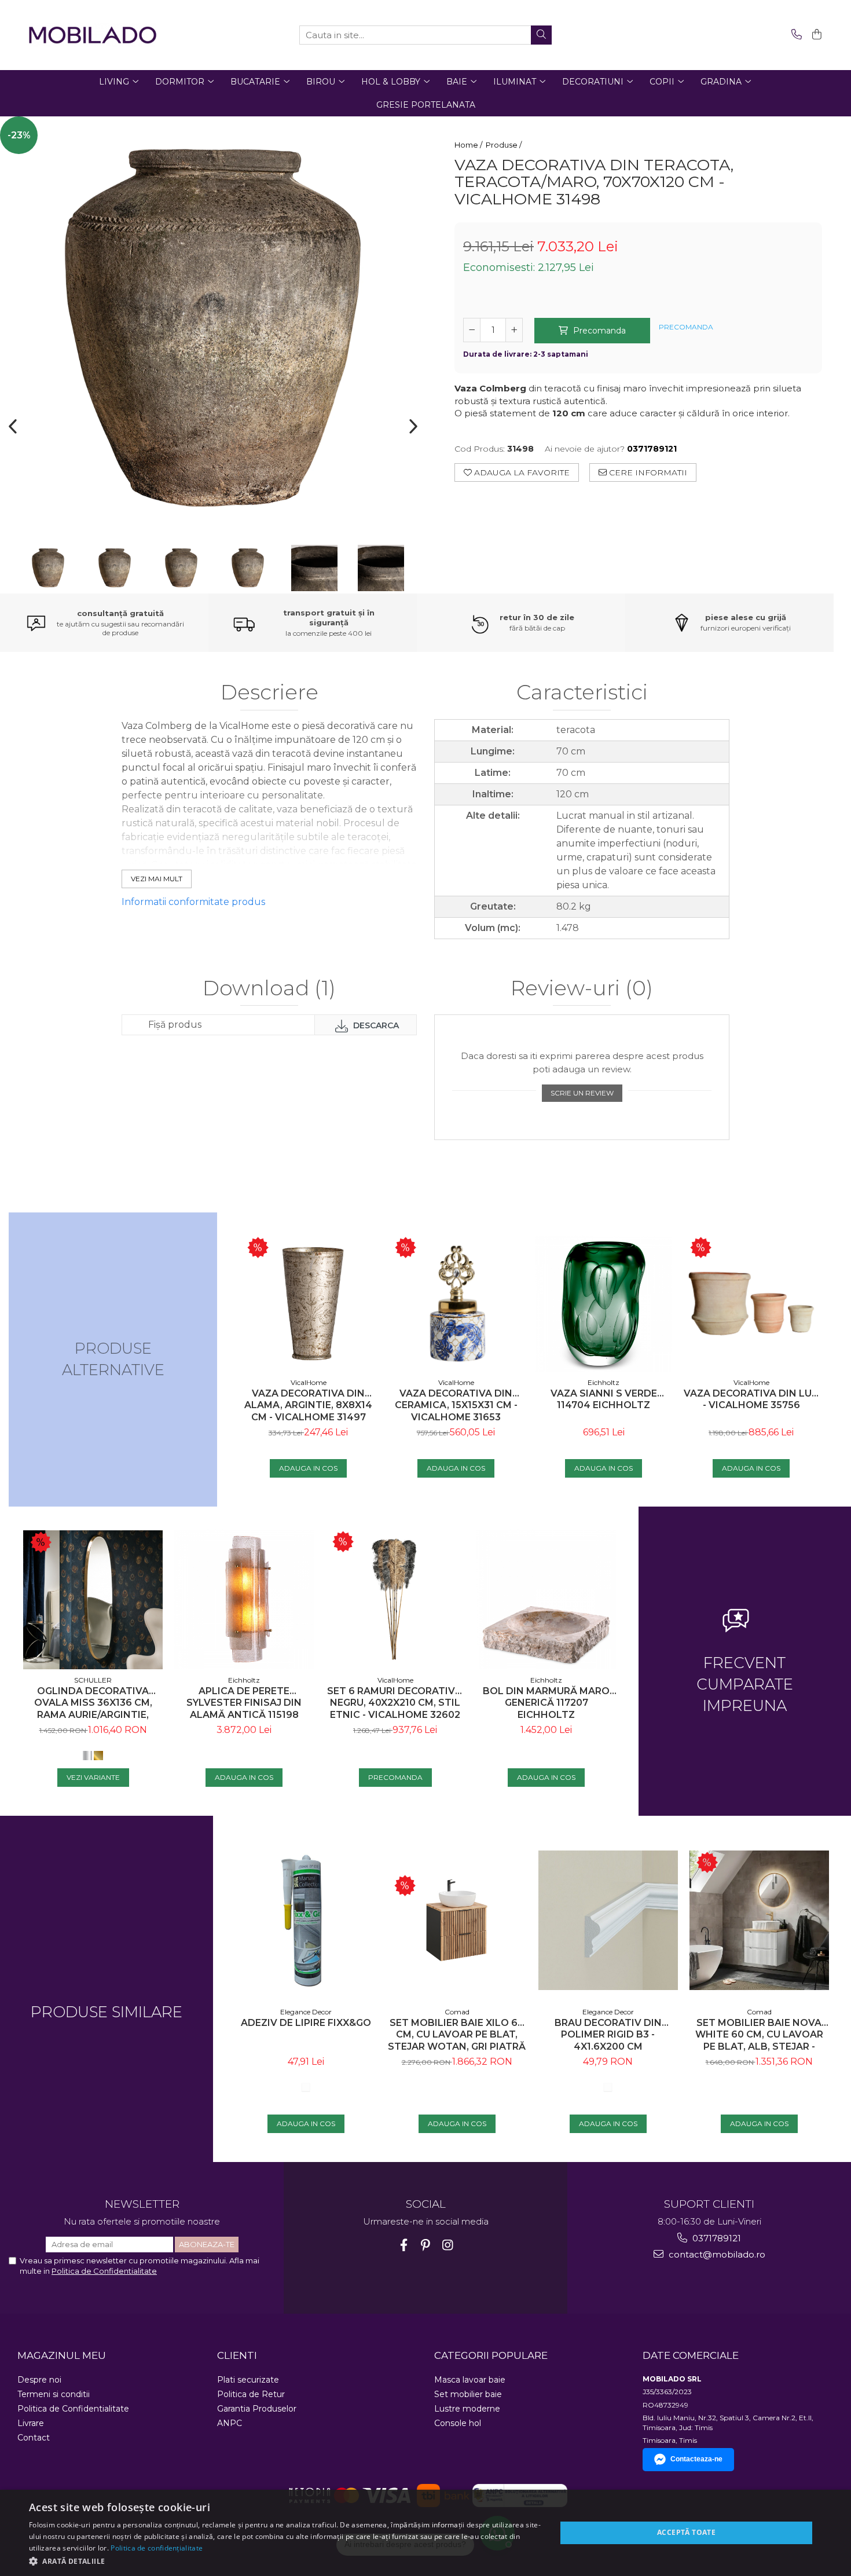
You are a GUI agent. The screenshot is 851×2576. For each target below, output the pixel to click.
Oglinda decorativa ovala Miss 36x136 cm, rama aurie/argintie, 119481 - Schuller (93, 1703)
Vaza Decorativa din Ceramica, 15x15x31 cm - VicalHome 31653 (456, 1406)
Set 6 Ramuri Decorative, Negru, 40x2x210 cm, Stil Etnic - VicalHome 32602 (395, 1703)
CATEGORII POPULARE (491, 2355)
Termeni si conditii (54, 2394)
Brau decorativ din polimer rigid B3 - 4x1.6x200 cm (608, 2035)
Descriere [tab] (269, 693)
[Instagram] (448, 2245)
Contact (34, 2438)
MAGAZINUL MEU (62, 2355)
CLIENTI (237, 2355)
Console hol (458, 2423)
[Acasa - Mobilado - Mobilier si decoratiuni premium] (93, 35)
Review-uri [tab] (582, 989)
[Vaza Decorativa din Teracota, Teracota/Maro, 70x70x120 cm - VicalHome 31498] (213, 329)
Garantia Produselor (257, 2409)
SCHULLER (93, 1680)
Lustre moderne (467, 2409)
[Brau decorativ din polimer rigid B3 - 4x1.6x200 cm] (608, 1920)
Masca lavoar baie (470, 2380)
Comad (457, 2012)
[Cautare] (541, 35)
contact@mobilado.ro (716, 2254)
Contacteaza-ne (696, 2459)
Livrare (31, 2423)
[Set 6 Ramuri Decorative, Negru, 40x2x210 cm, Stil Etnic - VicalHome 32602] (395, 1600)
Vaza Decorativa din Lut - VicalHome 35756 (751, 1399)
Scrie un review (582, 1093)
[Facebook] (404, 2245)
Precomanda (598, 331)
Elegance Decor (306, 2012)
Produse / (505, 145)
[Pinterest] (426, 2245)
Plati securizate (248, 2380)
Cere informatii (647, 472)
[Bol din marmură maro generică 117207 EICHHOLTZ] (546, 1600)
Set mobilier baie (468, 2394)
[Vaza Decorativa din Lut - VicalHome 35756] (751, 1304)
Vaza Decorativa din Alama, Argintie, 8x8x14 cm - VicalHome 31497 (308, 1406)
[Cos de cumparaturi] (815, 35)
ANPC (230, 2423)
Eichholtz (604, 1382)
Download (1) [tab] (269, 989)
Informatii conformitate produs (193, 902)
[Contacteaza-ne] (795, 35)
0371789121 (716, 2238)
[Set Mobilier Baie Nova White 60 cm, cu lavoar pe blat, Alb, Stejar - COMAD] (759, 1920)
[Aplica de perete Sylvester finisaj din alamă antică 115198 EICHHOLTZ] (244, 1600)
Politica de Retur (251, 2394)
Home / (469, 145)
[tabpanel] (213, 329)
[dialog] (425, 2533)
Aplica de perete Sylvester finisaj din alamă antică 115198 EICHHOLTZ (244, 1703)
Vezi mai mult (157, 879)
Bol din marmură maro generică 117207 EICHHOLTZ (546, 1703)
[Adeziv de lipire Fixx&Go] (306, 1920)
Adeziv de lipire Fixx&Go (306, 2023)
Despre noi (39, 2380)
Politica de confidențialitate (157, 2548)
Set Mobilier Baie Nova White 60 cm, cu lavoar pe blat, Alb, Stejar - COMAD (759, 2035)
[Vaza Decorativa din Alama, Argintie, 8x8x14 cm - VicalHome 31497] (308, 1304)
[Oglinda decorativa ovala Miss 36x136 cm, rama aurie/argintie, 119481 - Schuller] (93, 1600)
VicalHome (309, 1382)
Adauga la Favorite (521, 472)
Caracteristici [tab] (582, 693)
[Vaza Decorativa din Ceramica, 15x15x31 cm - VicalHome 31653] (456, 1304)
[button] (285, 2561)
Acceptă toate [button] (686, 2532)
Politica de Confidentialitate (104, 2271)
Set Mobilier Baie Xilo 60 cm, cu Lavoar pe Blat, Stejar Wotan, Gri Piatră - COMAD (457, 2035)
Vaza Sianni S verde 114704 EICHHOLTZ (604, 1399)
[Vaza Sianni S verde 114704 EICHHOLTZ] (604, 1304)
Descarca (375, 1025)
